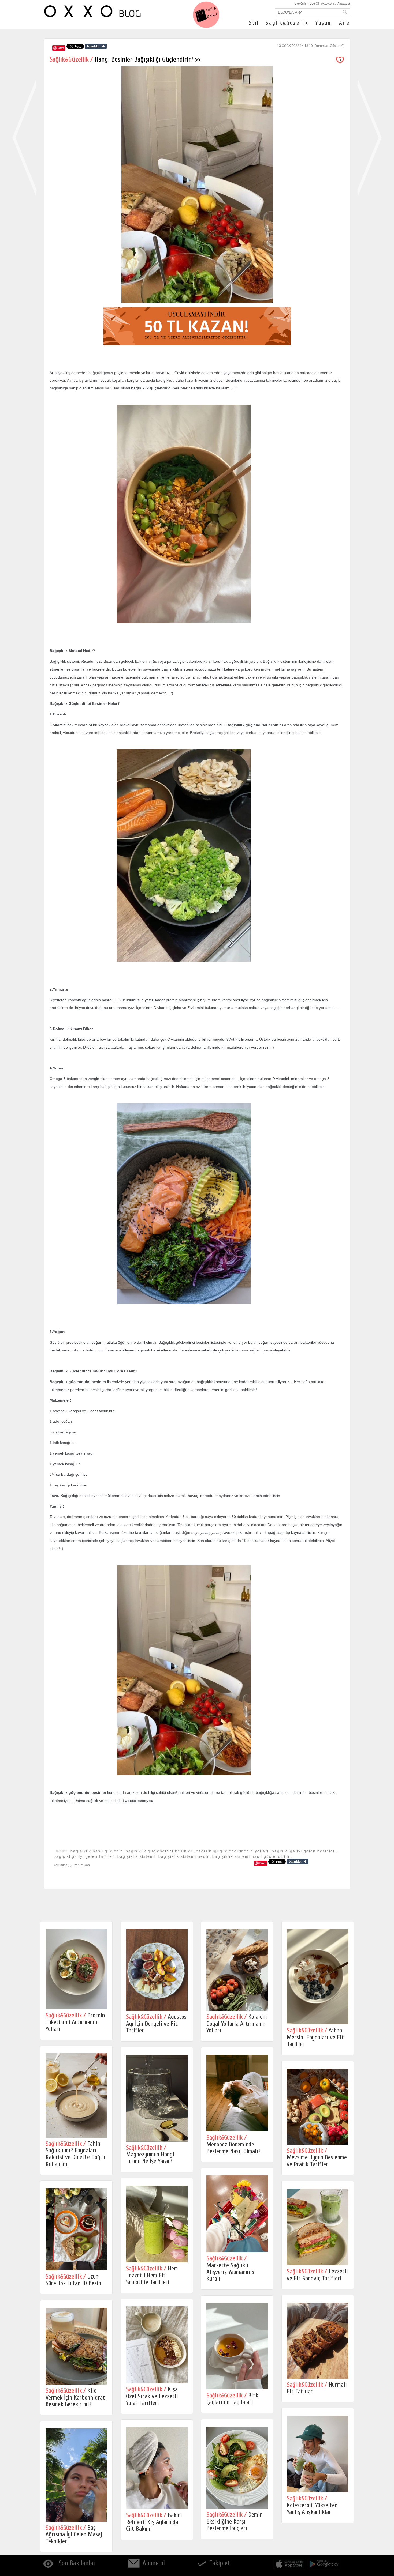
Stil (254, 23)
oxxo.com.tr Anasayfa (335, 3)
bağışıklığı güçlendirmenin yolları (232, 1851)
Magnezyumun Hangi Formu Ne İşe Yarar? (150, 2155)
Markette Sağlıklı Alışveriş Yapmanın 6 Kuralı (230, 2268)
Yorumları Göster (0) (330, 46)
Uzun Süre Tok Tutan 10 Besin (73, 2280)
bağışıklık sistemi (136, 1856)
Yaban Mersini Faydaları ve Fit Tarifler (315, 2037)
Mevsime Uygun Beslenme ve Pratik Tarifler (317, 2157)
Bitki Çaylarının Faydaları (233, 2399)
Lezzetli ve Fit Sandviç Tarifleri (317, 2275)
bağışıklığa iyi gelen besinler (303, 1851)
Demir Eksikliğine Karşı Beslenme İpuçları (234, 2521)
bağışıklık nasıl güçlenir (96, 1851)
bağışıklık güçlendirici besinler (159, 1851)
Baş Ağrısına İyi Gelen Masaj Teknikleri (74, 2534)
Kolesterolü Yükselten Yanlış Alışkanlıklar (312, 2505)
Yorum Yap (82, 1865)
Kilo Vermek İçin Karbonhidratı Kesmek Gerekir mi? (76, 2397)
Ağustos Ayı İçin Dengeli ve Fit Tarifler (156, 2024)
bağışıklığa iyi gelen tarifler (84, 1856)
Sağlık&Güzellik (287, 23)
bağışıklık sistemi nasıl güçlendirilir (251, 1856)
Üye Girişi (301, 3)
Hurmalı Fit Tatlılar (317, 2388)
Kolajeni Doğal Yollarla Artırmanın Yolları (237, 2024)
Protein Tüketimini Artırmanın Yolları (75, 2022)
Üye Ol (314, 3)
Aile (344, 23)
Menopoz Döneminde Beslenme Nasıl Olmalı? (233, 2144)
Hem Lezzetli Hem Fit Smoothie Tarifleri (152, 2275)
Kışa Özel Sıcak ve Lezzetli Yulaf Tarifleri (152, 2396)
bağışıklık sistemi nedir (184, 1856)
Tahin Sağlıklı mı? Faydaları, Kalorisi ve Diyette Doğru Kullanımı (75, 2154)
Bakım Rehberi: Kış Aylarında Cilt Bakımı (154, 2522)
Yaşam (324, 23)
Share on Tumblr (96, 46)
